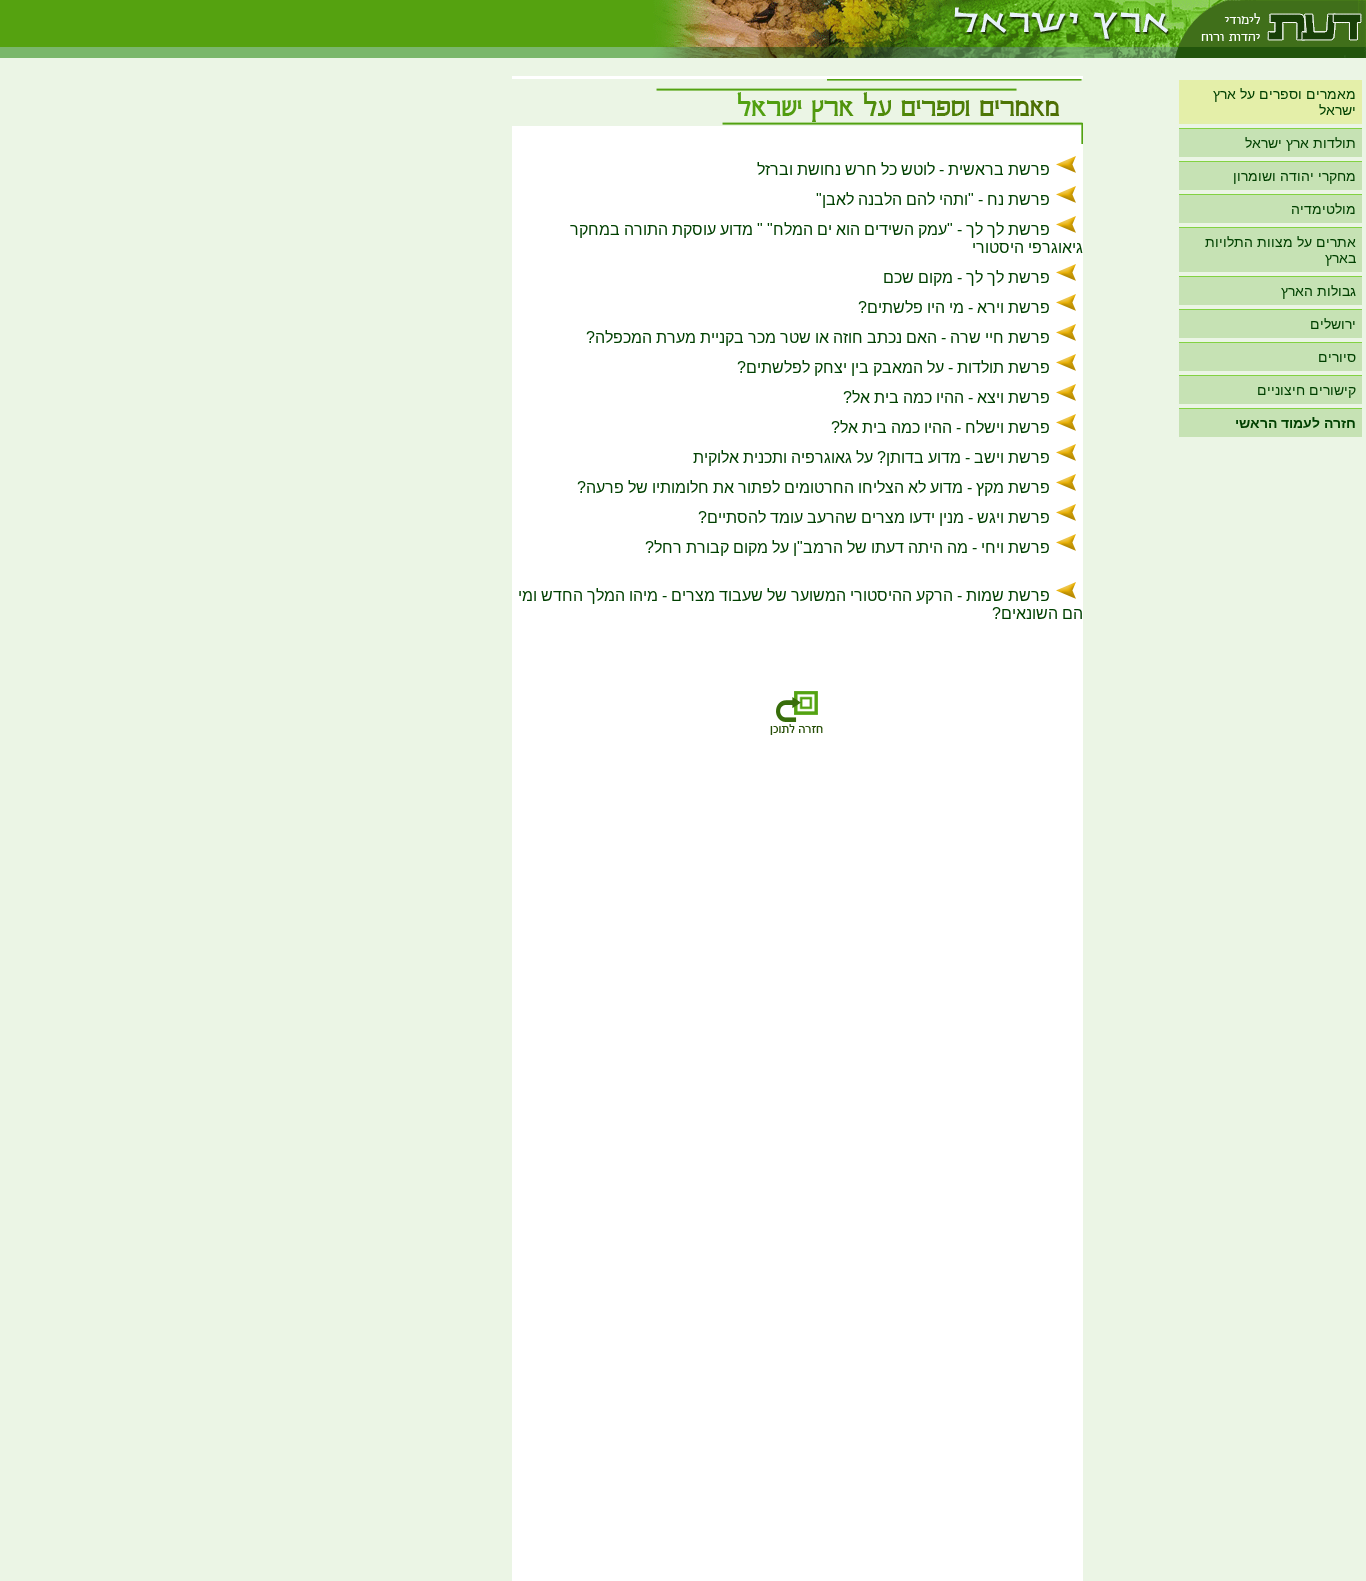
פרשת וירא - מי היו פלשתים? (954, 307)
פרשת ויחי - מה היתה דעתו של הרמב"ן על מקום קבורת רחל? (847, 547)
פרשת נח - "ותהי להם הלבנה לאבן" (933, 199)
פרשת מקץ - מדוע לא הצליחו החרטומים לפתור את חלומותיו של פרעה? (813, 487)
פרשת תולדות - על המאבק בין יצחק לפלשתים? (893, 367)
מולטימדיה (1323, 209)
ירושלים (1333, 324)
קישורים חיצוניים (1306, 390)
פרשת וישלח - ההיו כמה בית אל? (940, 427)
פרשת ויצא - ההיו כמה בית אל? (946, 397)
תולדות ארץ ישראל (1300, 143)
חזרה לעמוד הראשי (1295, 423)
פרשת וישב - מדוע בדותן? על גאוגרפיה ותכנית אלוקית (871, 457)
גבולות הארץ (1318, 291)
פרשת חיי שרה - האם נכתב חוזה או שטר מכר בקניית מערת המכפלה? (818, 337)
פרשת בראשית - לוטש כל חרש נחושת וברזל (903, 169)
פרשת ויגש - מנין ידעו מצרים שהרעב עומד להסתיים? (874, 517)
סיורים (1337, 357)
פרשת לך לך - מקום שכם (966, 277)
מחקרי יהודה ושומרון (1294, 176)
